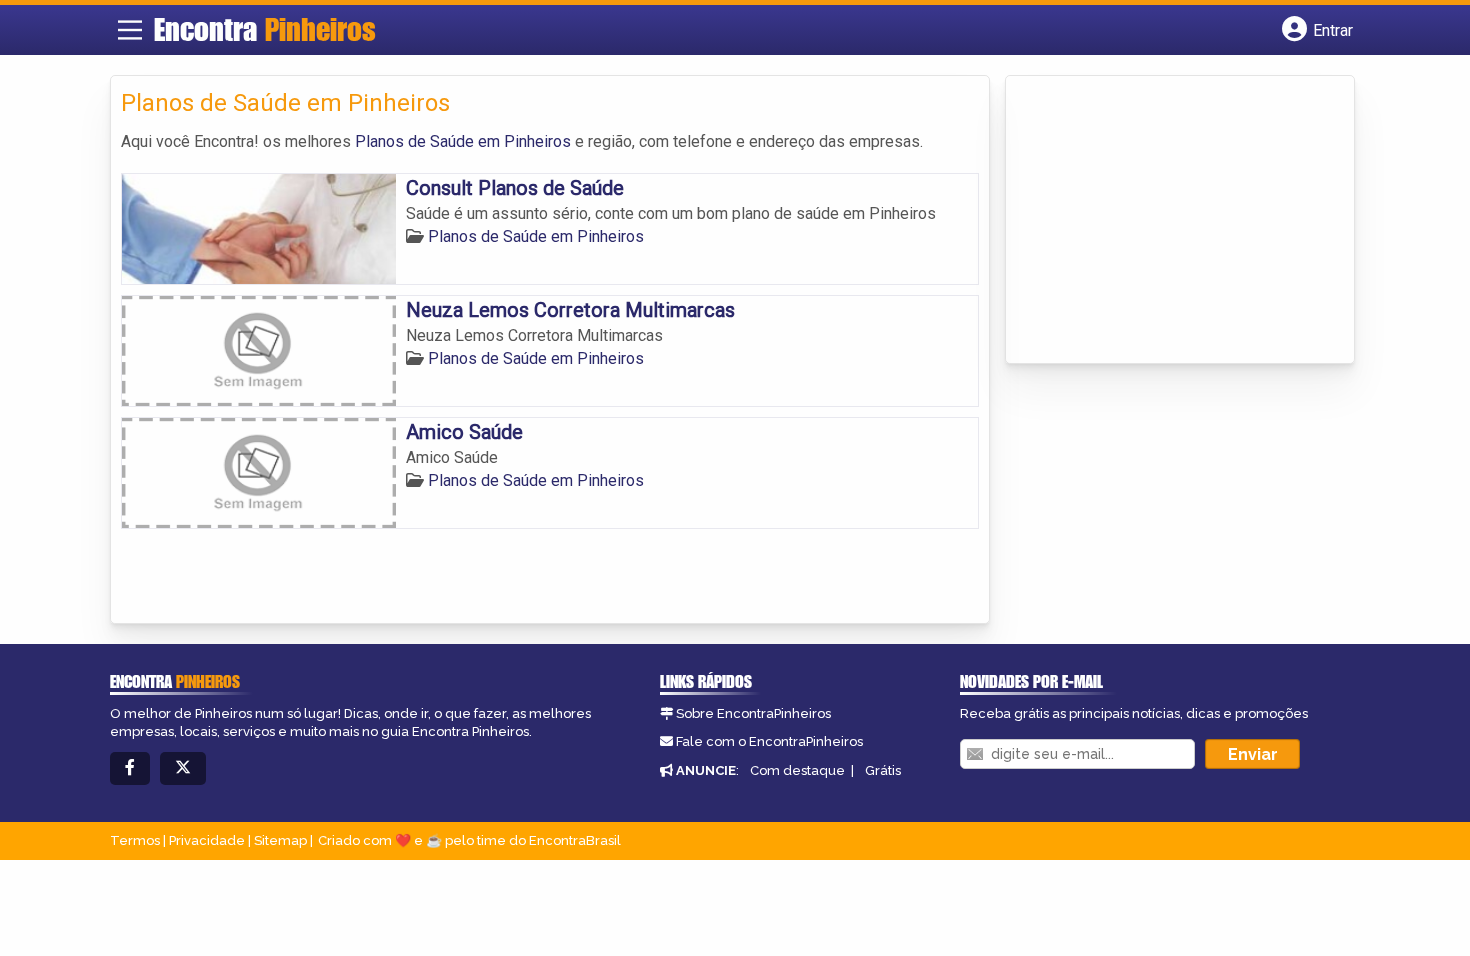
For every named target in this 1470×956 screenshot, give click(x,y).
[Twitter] (183, 768)
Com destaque (797, 770)
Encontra (265, 29)
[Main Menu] (130, 30)
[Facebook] (130, 768)
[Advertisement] (1166, 221)
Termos (135, 840)
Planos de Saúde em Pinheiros (463, 141)
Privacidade (207, 840)
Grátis (883, 770)
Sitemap (280, 840)
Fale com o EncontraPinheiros (769, 741)
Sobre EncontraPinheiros (753, 713)
